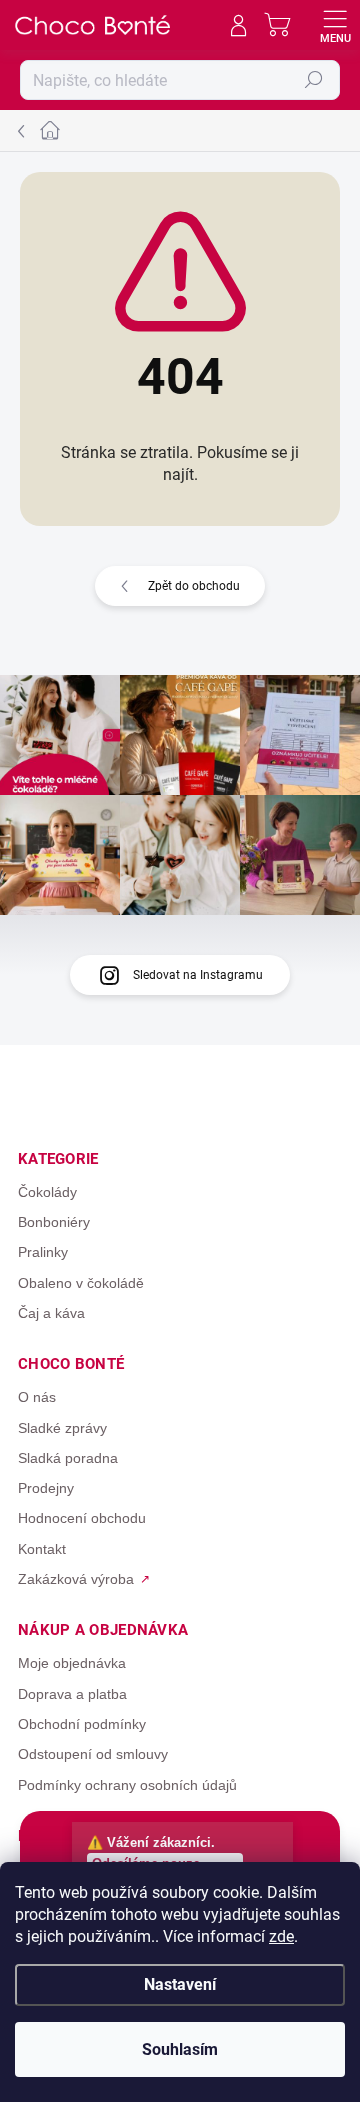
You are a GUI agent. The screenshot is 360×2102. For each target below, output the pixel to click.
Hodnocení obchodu (82, 1518)
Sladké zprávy (62, 1428)
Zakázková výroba (76, 1579)
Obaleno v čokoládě (81, 1283)
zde (281, 1936)
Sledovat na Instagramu (198, 975)
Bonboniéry (54, 1222)
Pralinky (43, 1252)
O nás (37, 1397)
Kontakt (42, 1549)
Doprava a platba (72, 1694)
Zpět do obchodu (194, 586)
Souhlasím (180, 2049)
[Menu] (335, 25)
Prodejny (46, 1488)
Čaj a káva (51, 1313)
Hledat (314, 80)
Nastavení (180, 1984)
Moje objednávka (72, 1663)
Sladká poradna (68, 1458)
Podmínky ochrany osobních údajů (127, 1785)
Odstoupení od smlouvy (93, 1754)
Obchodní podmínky (82, 1724)
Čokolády (47, 1192)
